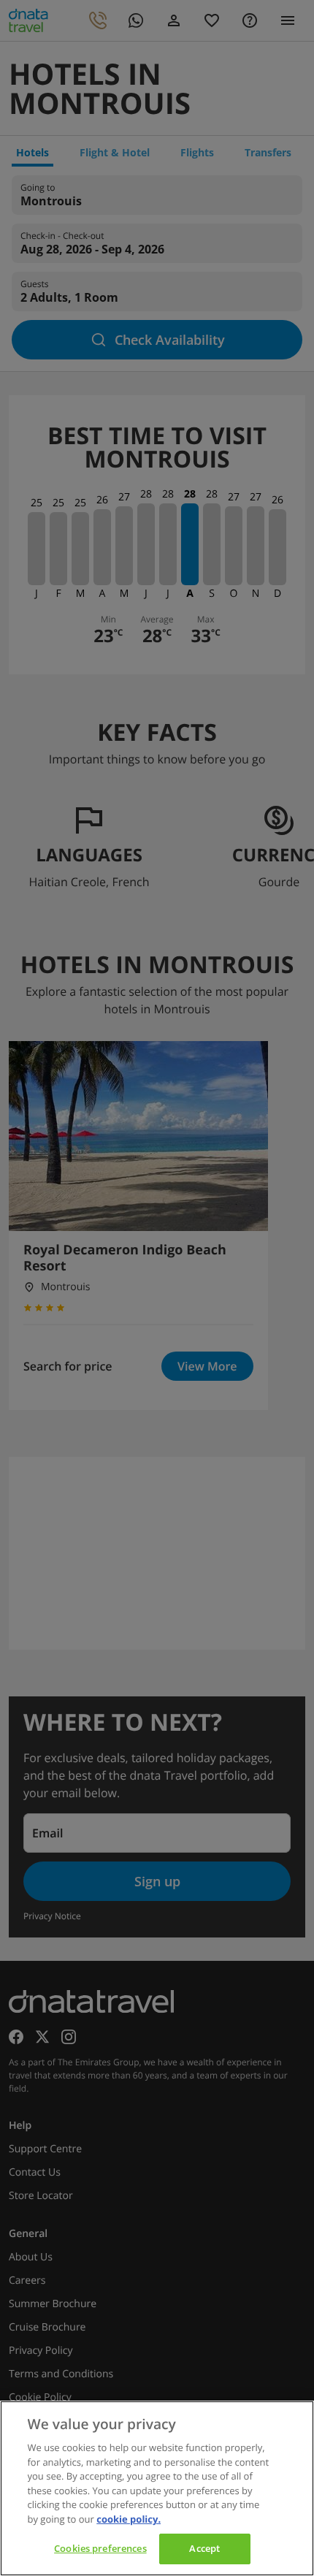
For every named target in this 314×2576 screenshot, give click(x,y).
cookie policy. (129, 2519)
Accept (204, 2548)
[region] (157, 2488)
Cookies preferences (100, 2548)
